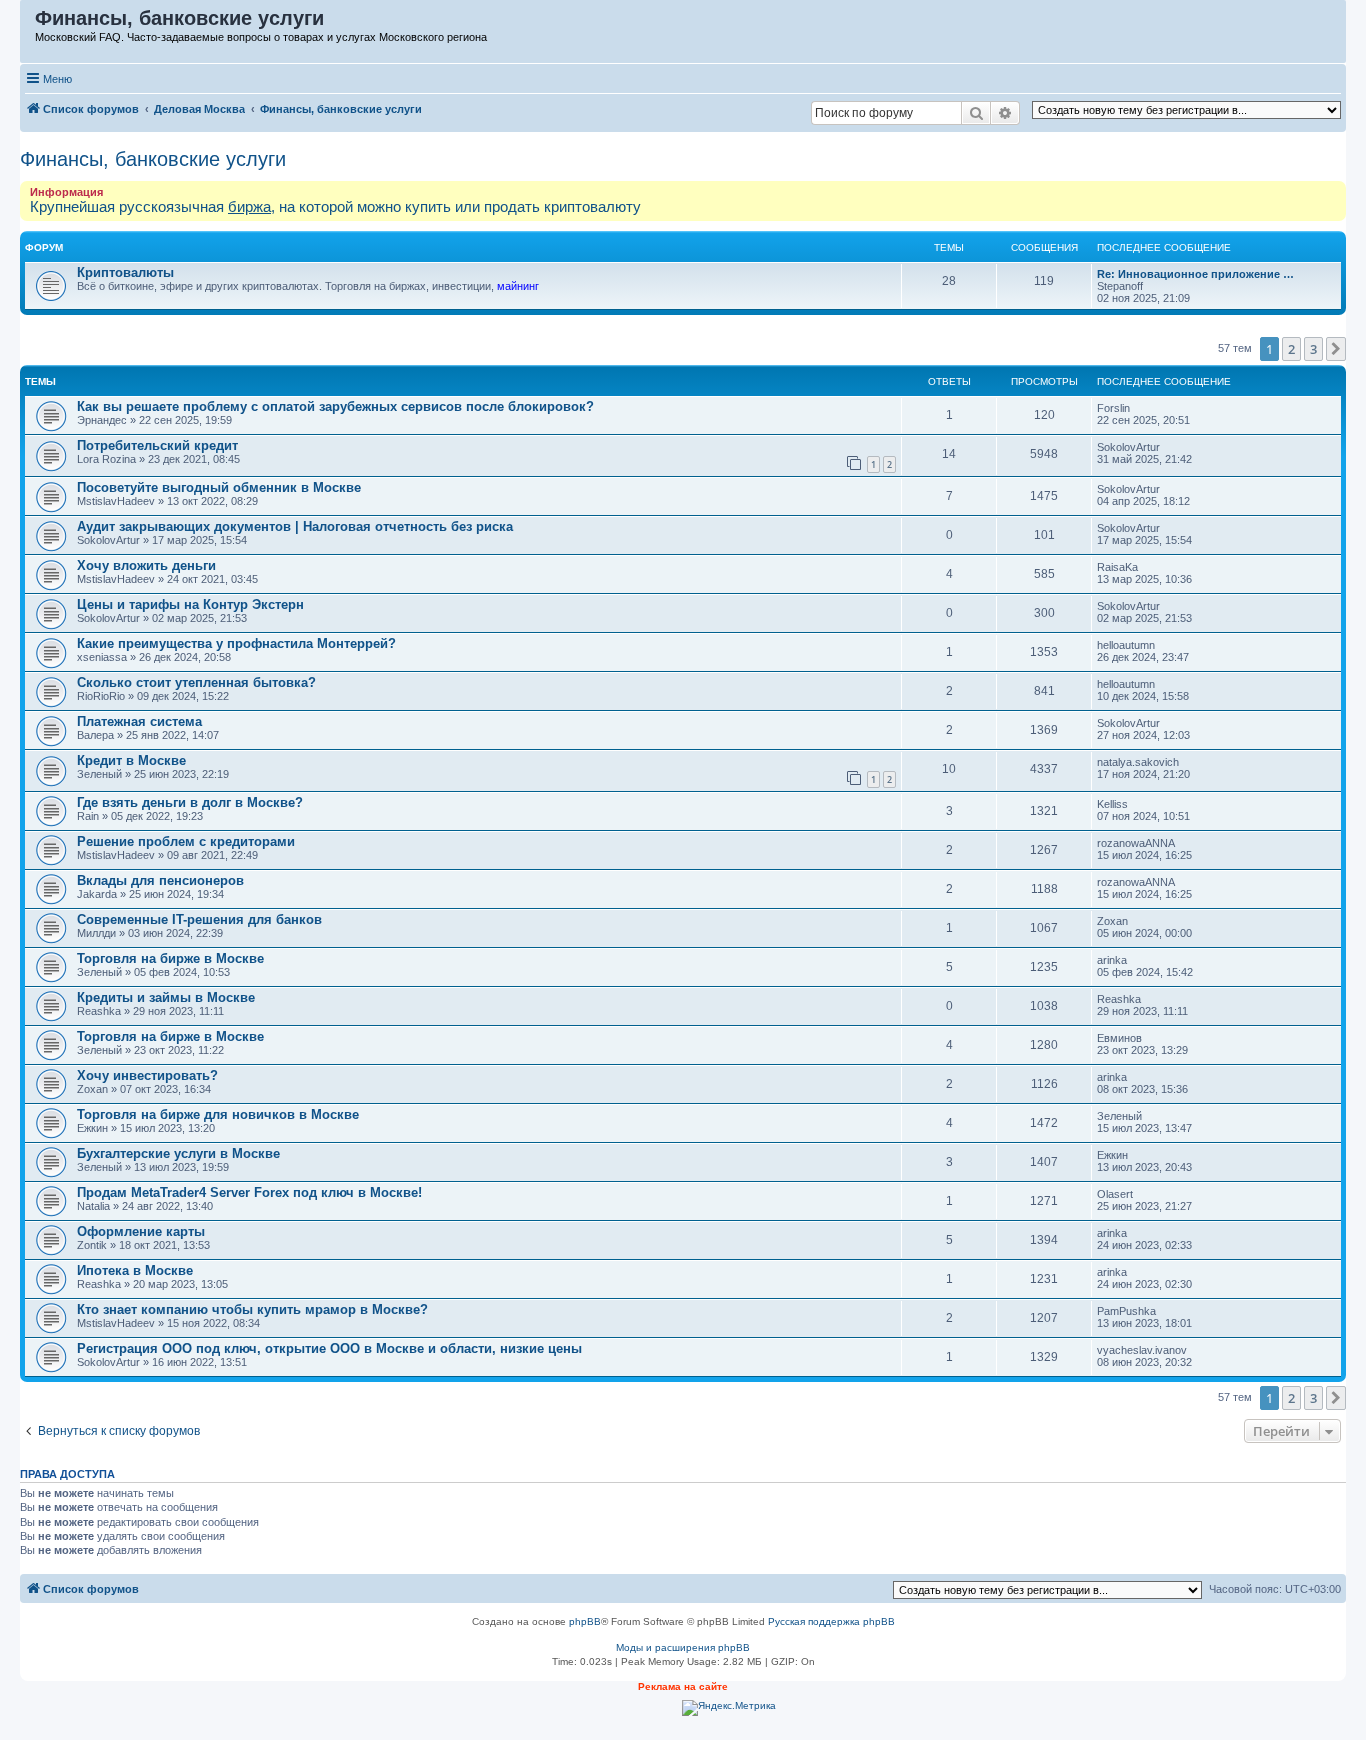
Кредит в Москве (131, 760)
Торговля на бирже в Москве (170, 958)
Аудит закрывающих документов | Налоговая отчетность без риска (295, 526)
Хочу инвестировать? (147, 1075)
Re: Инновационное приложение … (1195, 274)
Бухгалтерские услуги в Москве (178, 1153)
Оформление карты (141, 1231)
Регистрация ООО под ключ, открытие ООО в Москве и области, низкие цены (329, 1348)
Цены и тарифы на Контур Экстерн (190, 604)
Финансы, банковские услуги (153, 159)
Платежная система (139, 721)
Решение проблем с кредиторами (186, 841)
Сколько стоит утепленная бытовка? (196, 682)
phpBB (585, 1621)
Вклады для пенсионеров (160, 880)
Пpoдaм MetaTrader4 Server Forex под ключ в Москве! (249, 1192)
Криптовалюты (125, 272)
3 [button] (1313, 349)
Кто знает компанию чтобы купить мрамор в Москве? (252, 1309)
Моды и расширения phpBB (683, 1647)
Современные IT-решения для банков (199, 919)
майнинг (518, 286)
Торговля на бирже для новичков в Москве (218, 1114)
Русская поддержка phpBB (831, 1621)
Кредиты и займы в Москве (166, 997)
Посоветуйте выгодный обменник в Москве (219, 487)
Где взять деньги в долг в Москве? (190, 802)
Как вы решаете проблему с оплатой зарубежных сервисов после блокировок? (335, 406)
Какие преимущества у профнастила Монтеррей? (236, 643)
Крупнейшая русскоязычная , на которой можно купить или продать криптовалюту (335, 206)
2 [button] (1291, 349)
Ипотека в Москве (135, 1270)
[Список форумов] (28, 23)
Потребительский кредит (157, 445)
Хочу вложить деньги (146, 565)
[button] (1336, 349)
